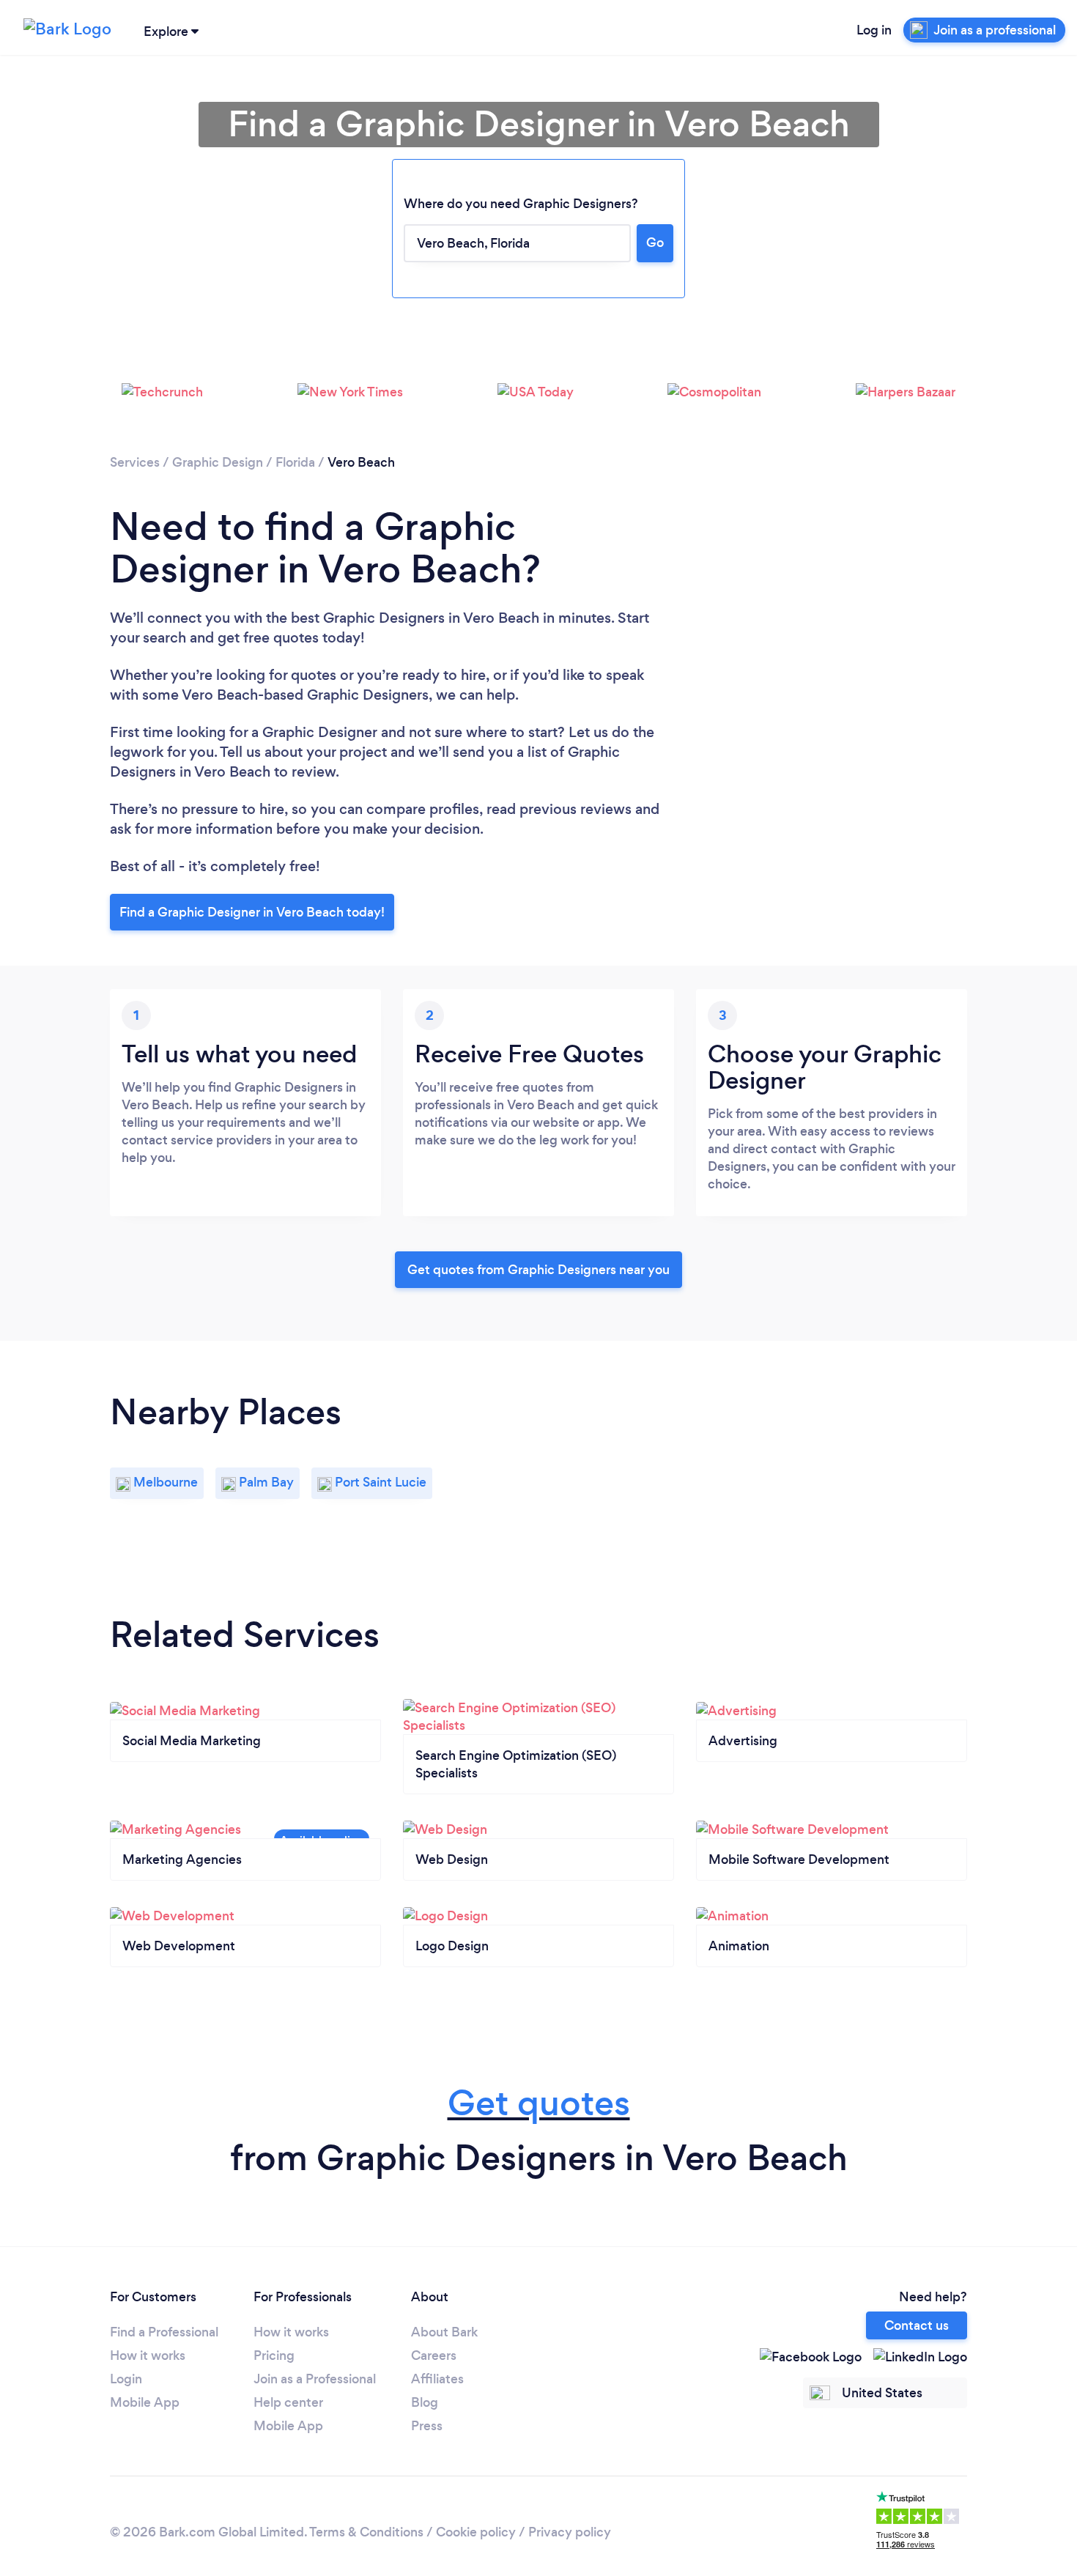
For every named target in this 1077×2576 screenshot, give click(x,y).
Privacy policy (570, 2532)
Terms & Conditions (366, 2532)
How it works (148, 2355)
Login (126, 2379)
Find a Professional (164, 2332)
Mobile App (145, 2402)
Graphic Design (218, 462)
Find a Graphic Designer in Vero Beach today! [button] (252, 912)
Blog (425, 2402)
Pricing (274, 2355)
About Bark (444, 2332)
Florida (295, 462)
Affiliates (437, 2379)
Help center (288, 2402)
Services (135, 462)
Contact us (917, 2325)
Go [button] (655, 243)
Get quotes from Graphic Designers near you (538, 1270)
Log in (874, 30)
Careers (434, 2355)
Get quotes (539, 2103)
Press (427, 2426)
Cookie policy (476, 2532)
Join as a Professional (315, 2379)
